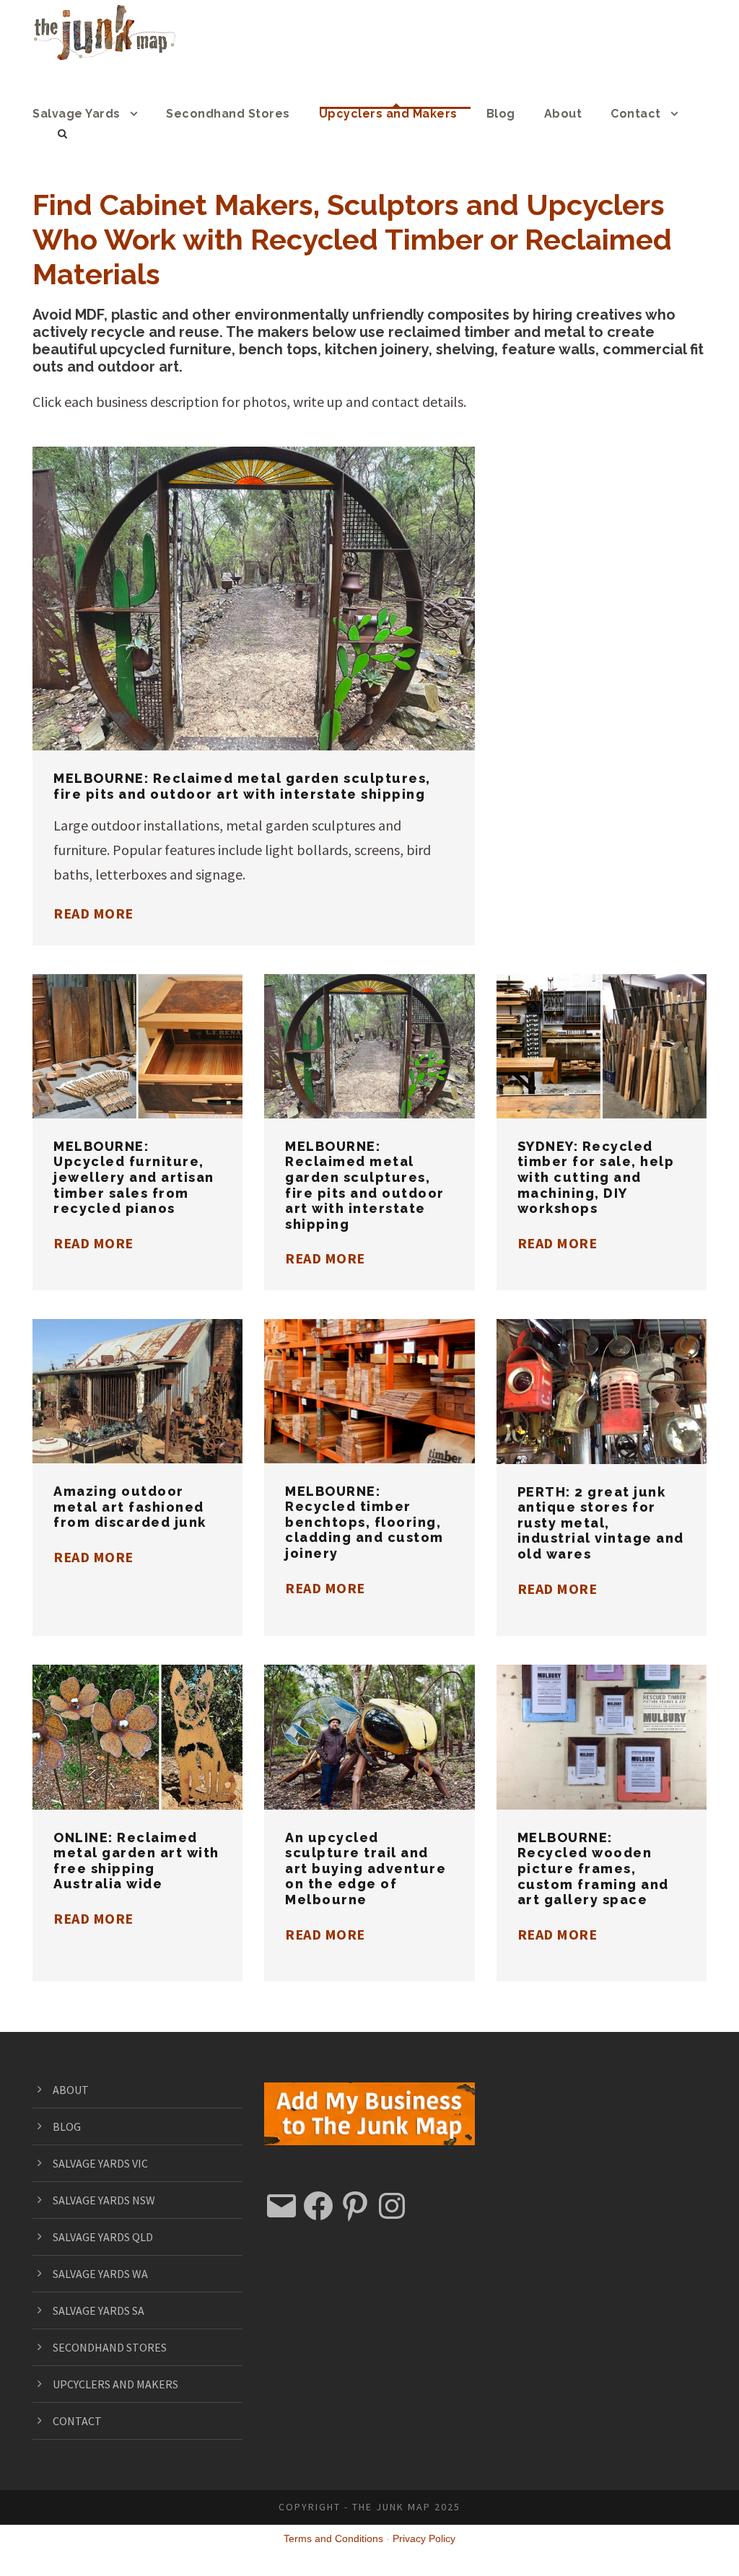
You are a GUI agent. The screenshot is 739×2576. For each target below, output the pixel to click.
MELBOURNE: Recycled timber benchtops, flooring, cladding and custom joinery (364, 1522)
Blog (501, 114)
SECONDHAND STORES (110, 2347)
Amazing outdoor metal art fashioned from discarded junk (138, 1371)
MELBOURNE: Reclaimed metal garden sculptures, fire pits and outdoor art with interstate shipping (242, 786)
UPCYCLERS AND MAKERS (115, 2384)
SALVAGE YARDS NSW (104, 2200)
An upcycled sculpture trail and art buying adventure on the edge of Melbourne (366, 1869)
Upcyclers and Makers (388, 114)
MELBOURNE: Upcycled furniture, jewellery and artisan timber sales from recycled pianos (134, 1177)
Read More (93, 913)
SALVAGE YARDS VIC (100, 2163)
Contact (636, 114)
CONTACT (77, 2421)
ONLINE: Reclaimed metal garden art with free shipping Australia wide (138, 1716)
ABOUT (71, 2090)
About (563, 114)
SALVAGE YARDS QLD (103, 2237)
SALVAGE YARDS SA (99, 2310)
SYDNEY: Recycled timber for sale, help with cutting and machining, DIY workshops (596, 1177)
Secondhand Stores (228, 114)
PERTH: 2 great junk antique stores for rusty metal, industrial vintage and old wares (601, 1523)
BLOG (67, 2126)
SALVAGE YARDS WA (100, 2274)
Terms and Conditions (333, 2538)
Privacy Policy (424, 2538)
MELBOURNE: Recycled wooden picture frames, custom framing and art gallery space (593, 1869)
